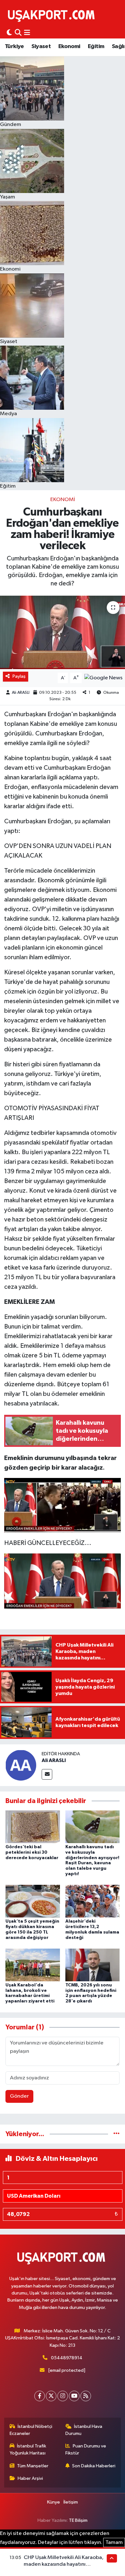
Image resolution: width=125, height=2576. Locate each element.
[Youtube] (74, 2396)
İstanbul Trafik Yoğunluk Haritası (28, 2450)
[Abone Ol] (103, 678)
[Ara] (18, 33)
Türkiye (14, 46)
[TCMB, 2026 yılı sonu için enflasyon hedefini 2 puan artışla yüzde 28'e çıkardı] (93, 1965)
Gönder (19, 2096)
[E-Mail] (47, 1774)
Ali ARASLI (21, 693)
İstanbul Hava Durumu (84, 2430)
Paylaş (19, 676)
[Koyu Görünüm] (9, 33)
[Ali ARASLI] (21, 1765)
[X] (51, 2396)
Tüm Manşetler (33, 2466)
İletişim (71, 2502)
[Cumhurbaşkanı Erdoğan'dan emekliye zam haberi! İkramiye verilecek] (63, 632)
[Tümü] (117, 2134)
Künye (54, 2502)
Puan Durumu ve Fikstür (86, 2450)
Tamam (114, 2542)
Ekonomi (69, 46)
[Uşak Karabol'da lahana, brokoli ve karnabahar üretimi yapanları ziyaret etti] (33, 1965)
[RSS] (86, 2396)
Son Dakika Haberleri (94, 2466)
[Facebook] (40, 2396)
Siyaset (41, 46)
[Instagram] (63, 2396)
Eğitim (96, 46)
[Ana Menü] (27, 33)
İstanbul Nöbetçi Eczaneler (31, 2430)
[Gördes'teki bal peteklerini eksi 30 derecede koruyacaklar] (33, 1827)
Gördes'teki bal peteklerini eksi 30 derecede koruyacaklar (32, 1852)
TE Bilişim (78, 2520)
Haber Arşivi (30, 2478)
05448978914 (67, 2358)
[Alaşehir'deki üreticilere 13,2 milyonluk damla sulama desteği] (93, 1901)
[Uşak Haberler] (53, 15)
